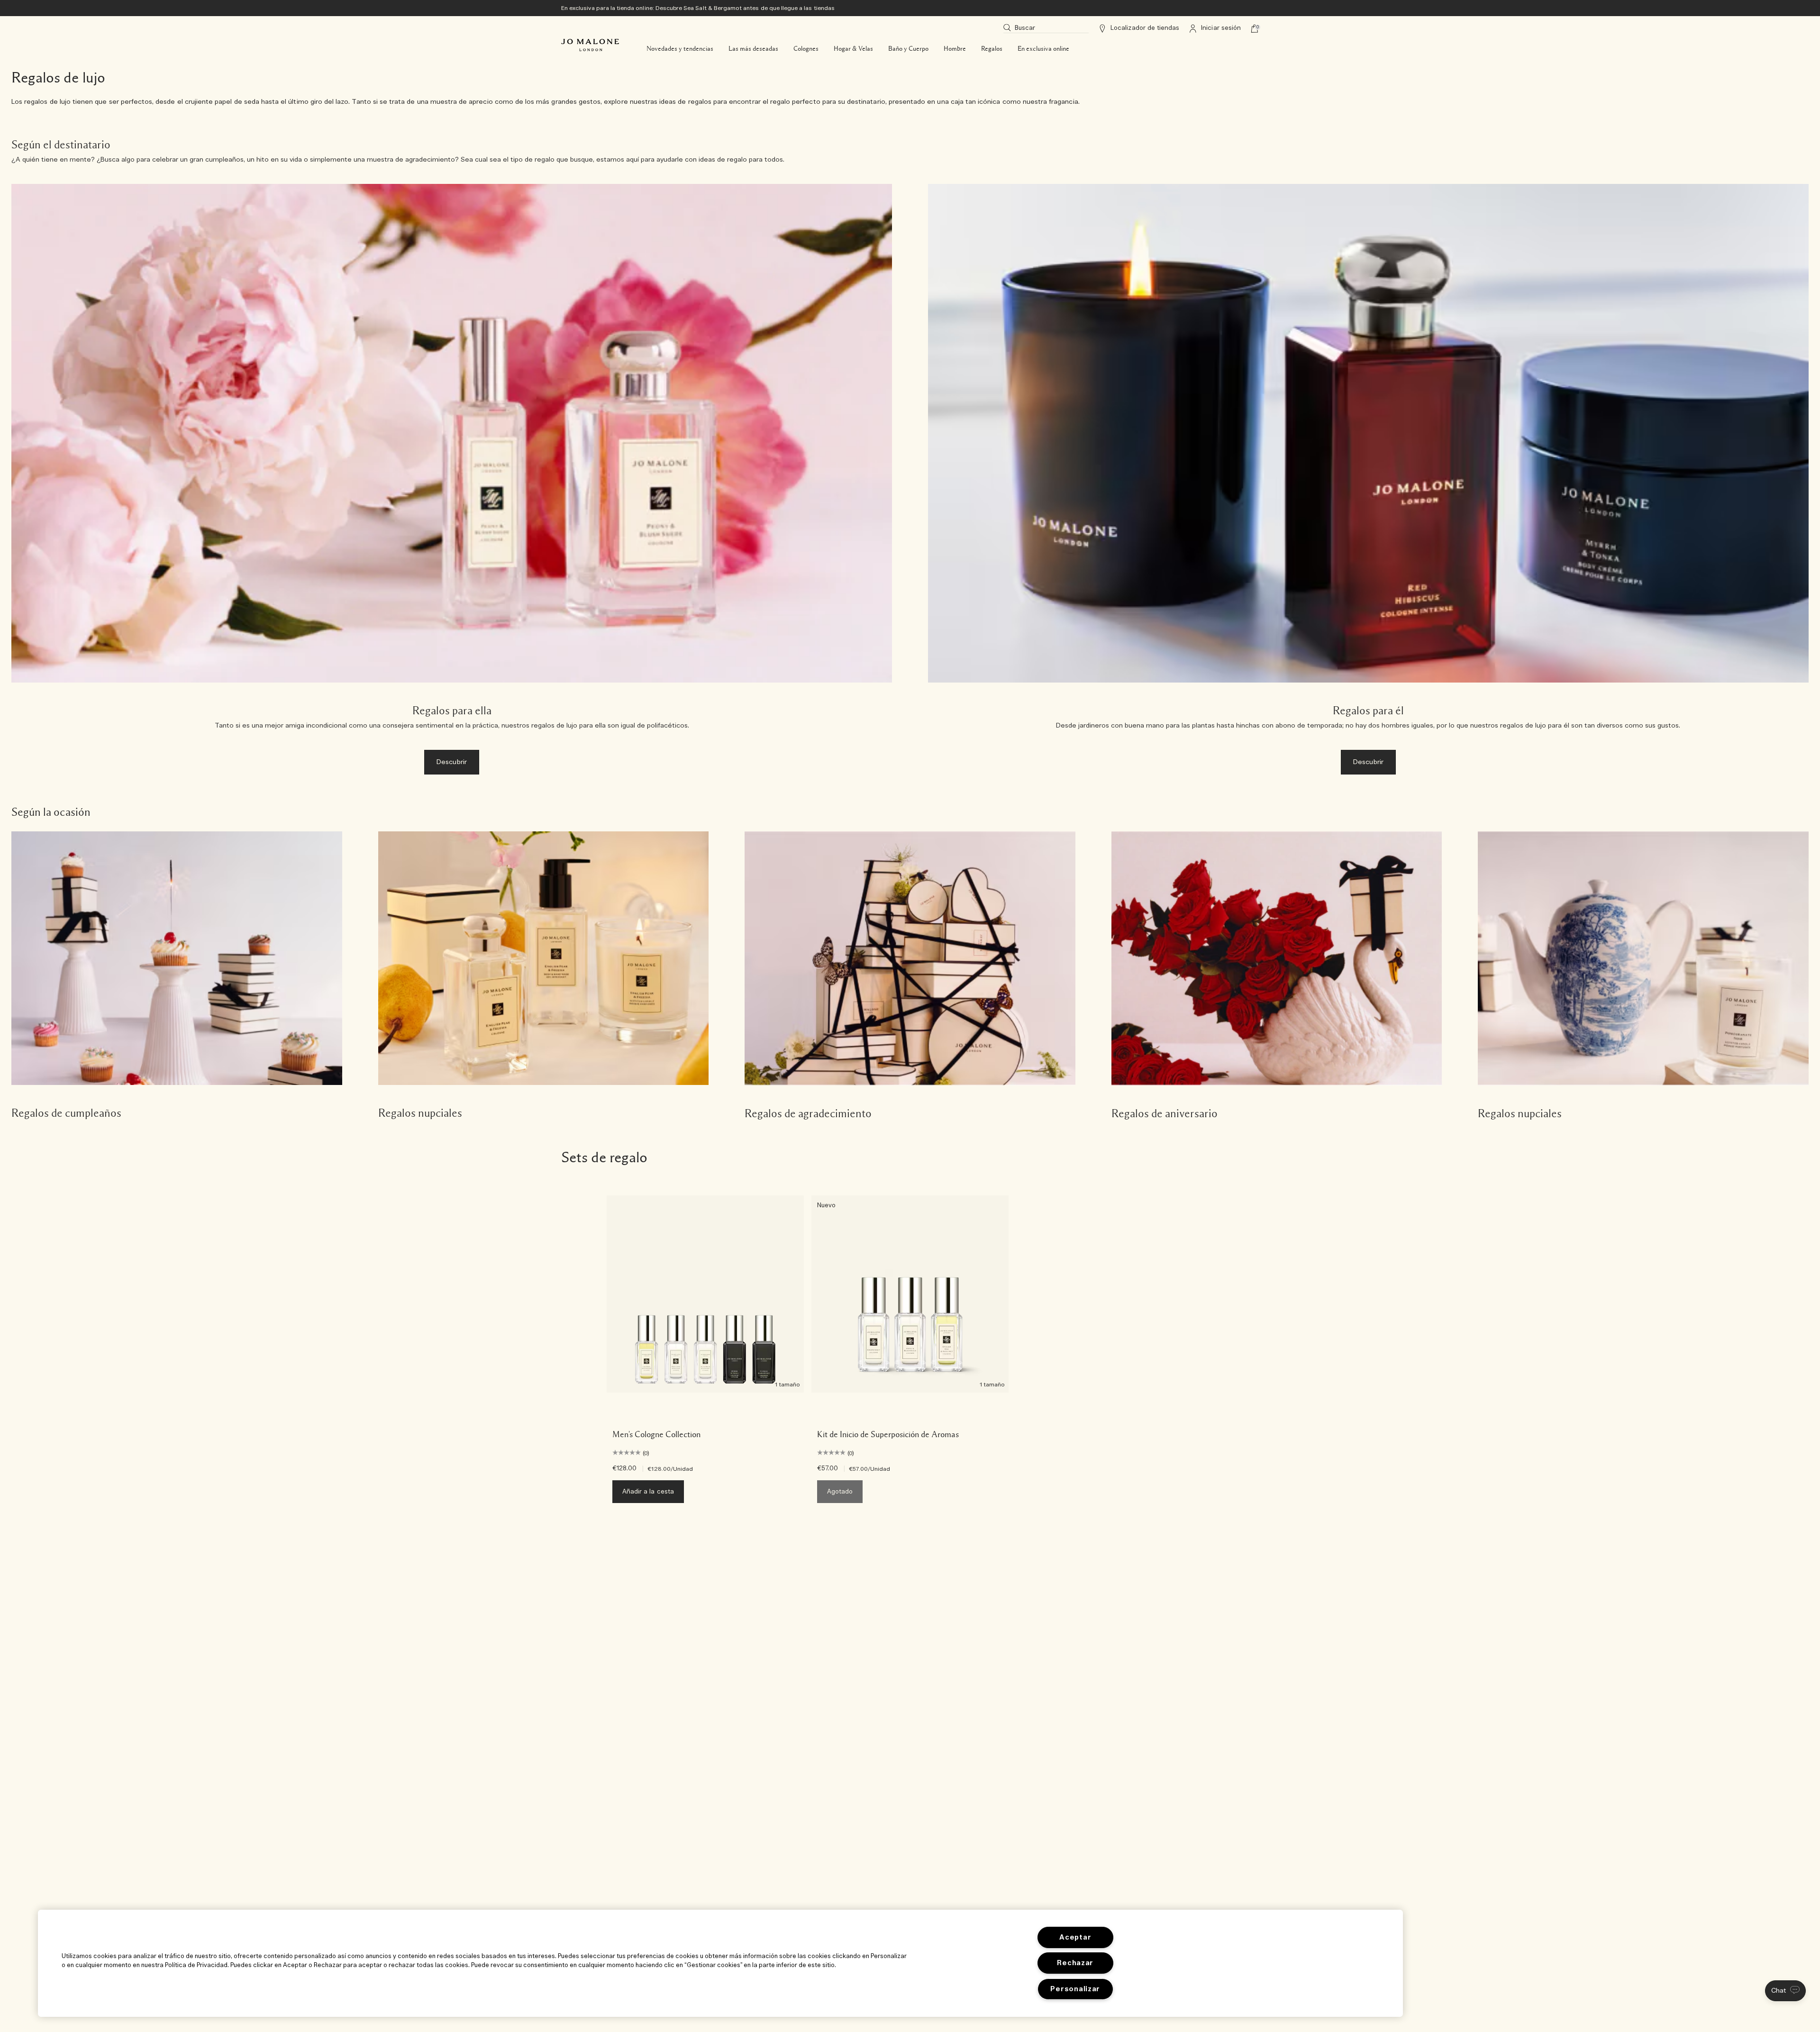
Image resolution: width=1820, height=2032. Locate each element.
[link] (177, 977)
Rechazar (1075, 1963)
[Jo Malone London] (590, 45)
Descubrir (452, 762)
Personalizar (1075, 1989)
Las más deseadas (753, 49)
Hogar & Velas (853, 49)
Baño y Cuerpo (908, 49)
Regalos (992, 49)
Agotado (840, 1492)
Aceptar (1075, 1937)
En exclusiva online (1043, 49)
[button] (1785, 1991)
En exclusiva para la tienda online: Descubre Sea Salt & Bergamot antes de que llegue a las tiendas (698, 8)
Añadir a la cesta (648, 1492)
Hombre (955, 49)
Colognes (806, 49)
